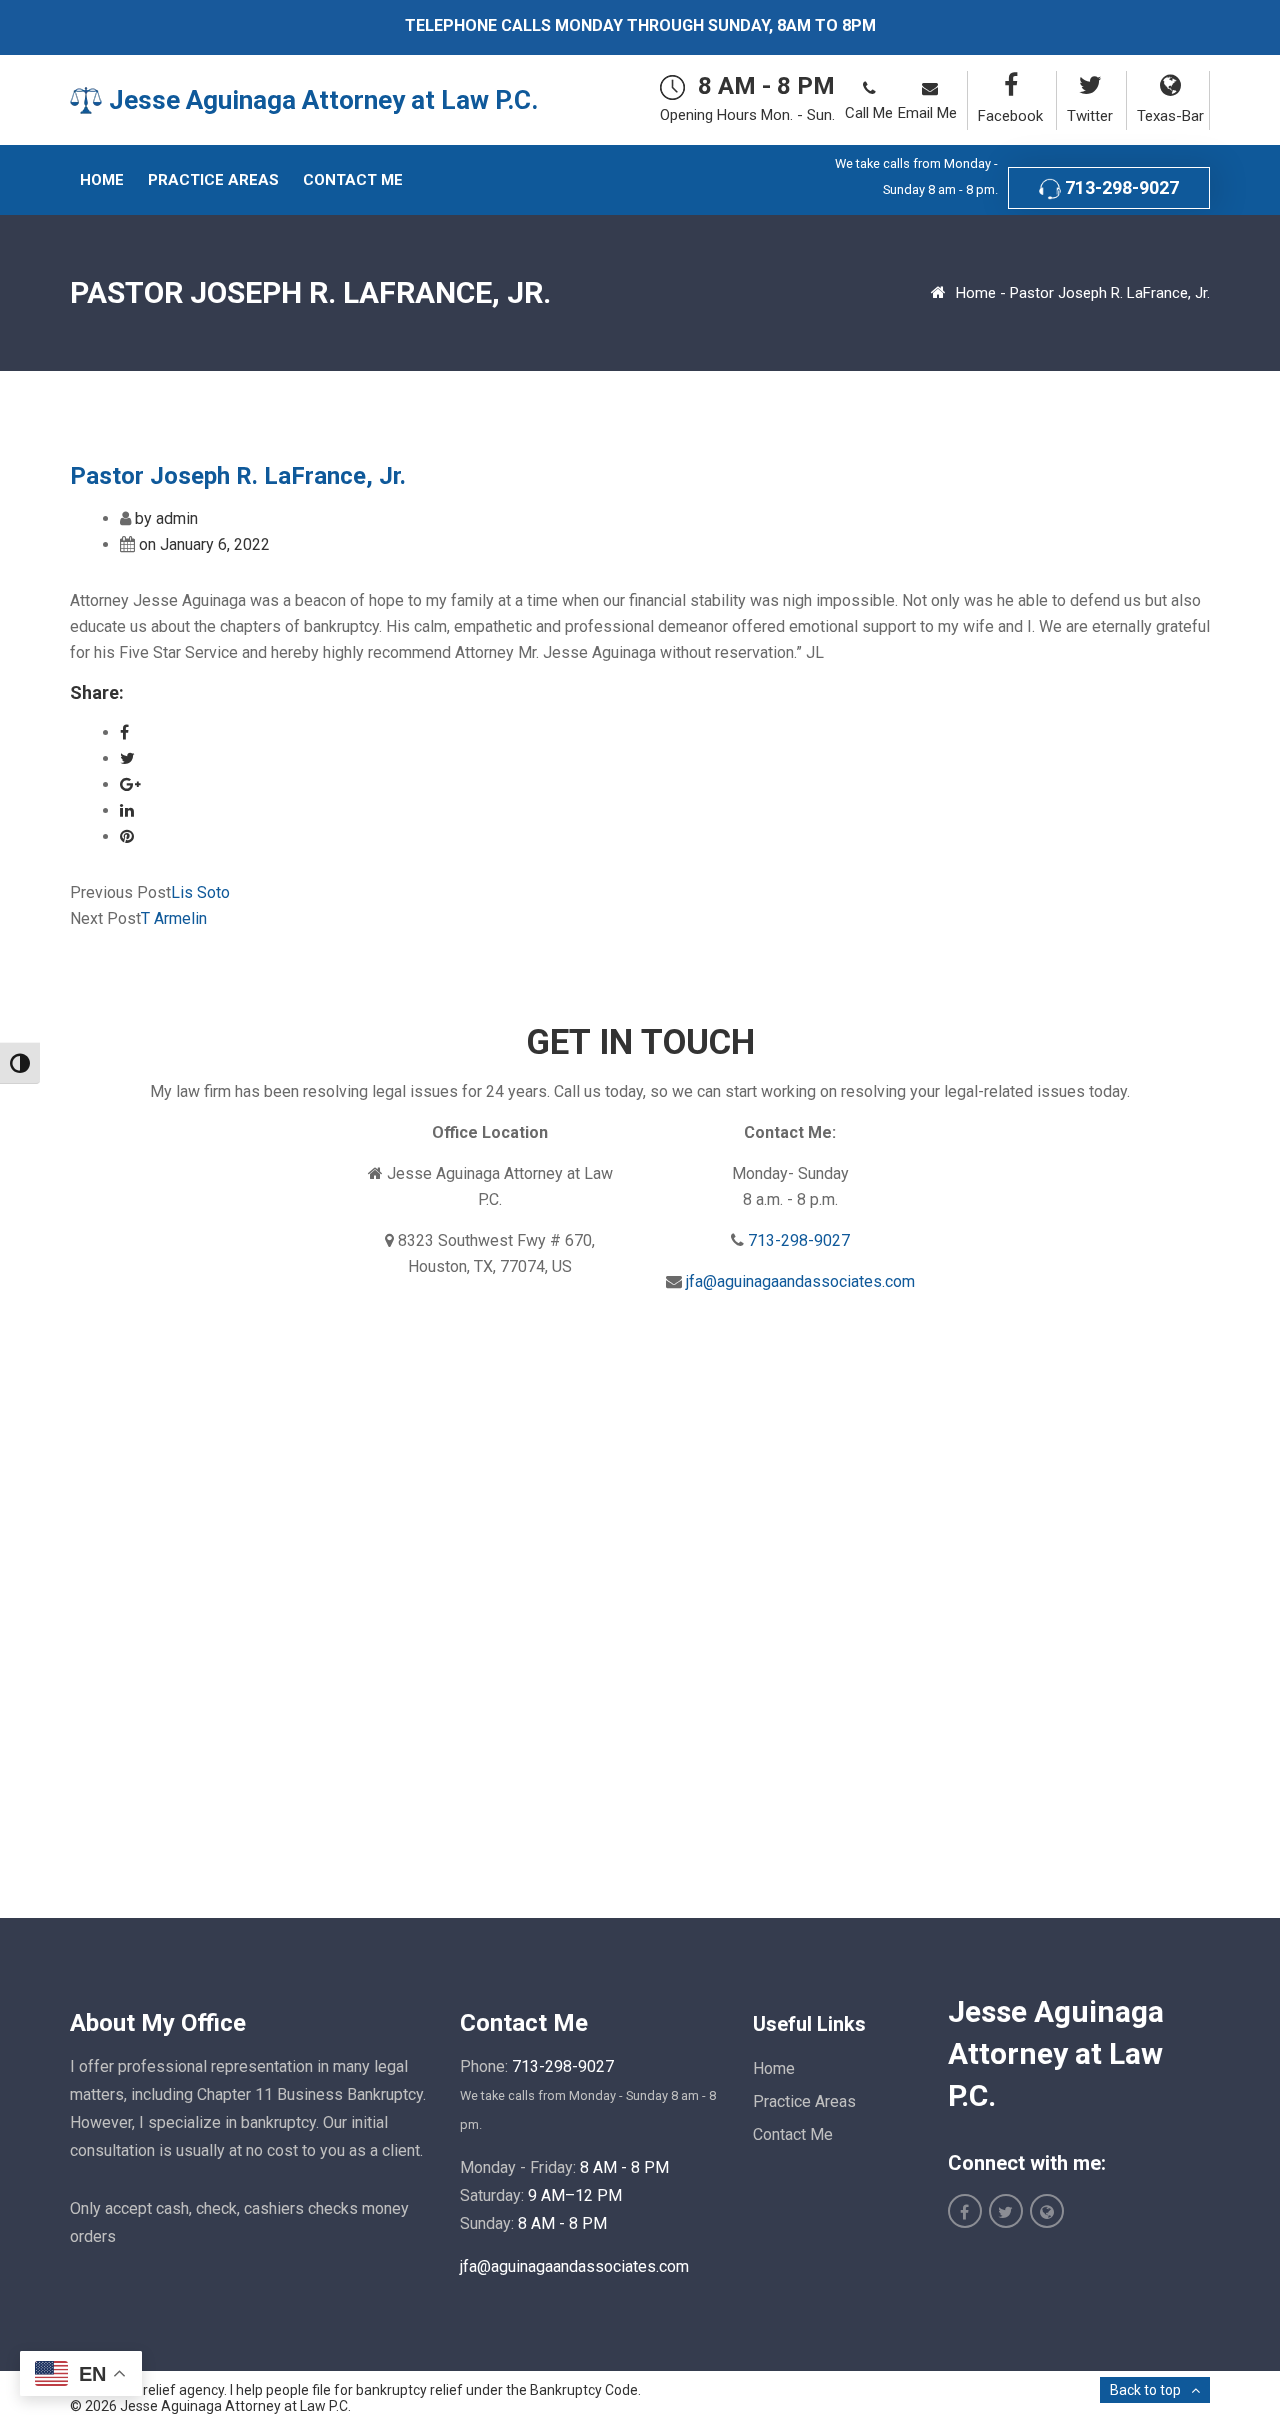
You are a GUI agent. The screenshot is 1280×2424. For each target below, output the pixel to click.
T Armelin (174, 918)
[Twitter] (1087, 86)
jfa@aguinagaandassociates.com (800, 1281)
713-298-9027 (1120, 187)
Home (976, 293)
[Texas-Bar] (1168, 86)
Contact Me (793, 2134)
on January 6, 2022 (204, 544)
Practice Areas (804, 2101)
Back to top (1145, 2390)
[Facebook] (1007, 86)
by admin (166, 518)
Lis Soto (200, 892)
